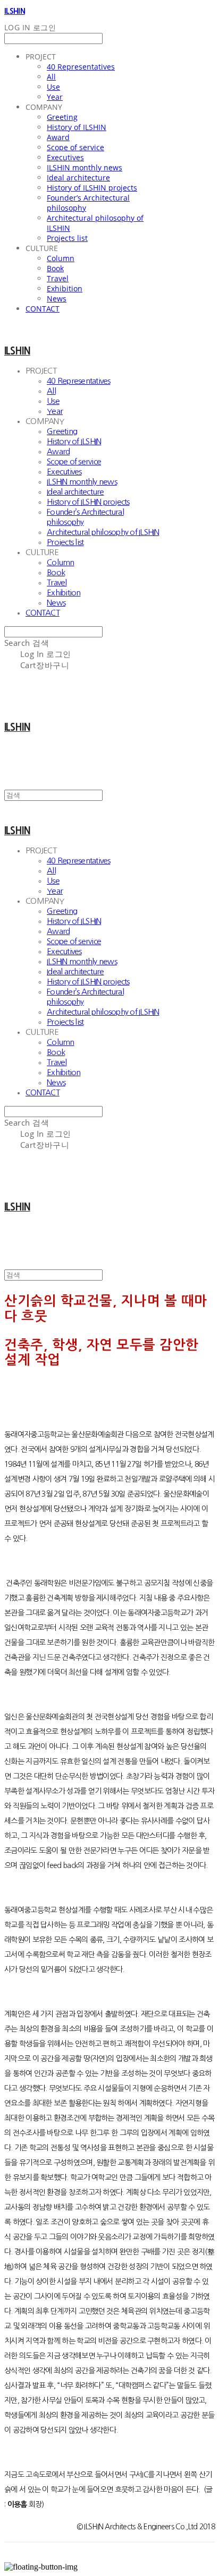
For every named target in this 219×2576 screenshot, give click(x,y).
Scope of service (75, 147)
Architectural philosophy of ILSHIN (103, 532)
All (51, 77)
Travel (58, 278)
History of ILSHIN (77, 127)
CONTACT (43, 309)
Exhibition (65, 288)
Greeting (62, 117)
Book (55, 268)
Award (58, 137)
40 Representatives (81, 67)
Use (53, 87)
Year (55, 97)
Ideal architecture (78, 178)
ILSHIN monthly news (85, 167)
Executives (65, 157)
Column (61, 258)
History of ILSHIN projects (92, 188)
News (57, 299)
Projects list (67, 238)
